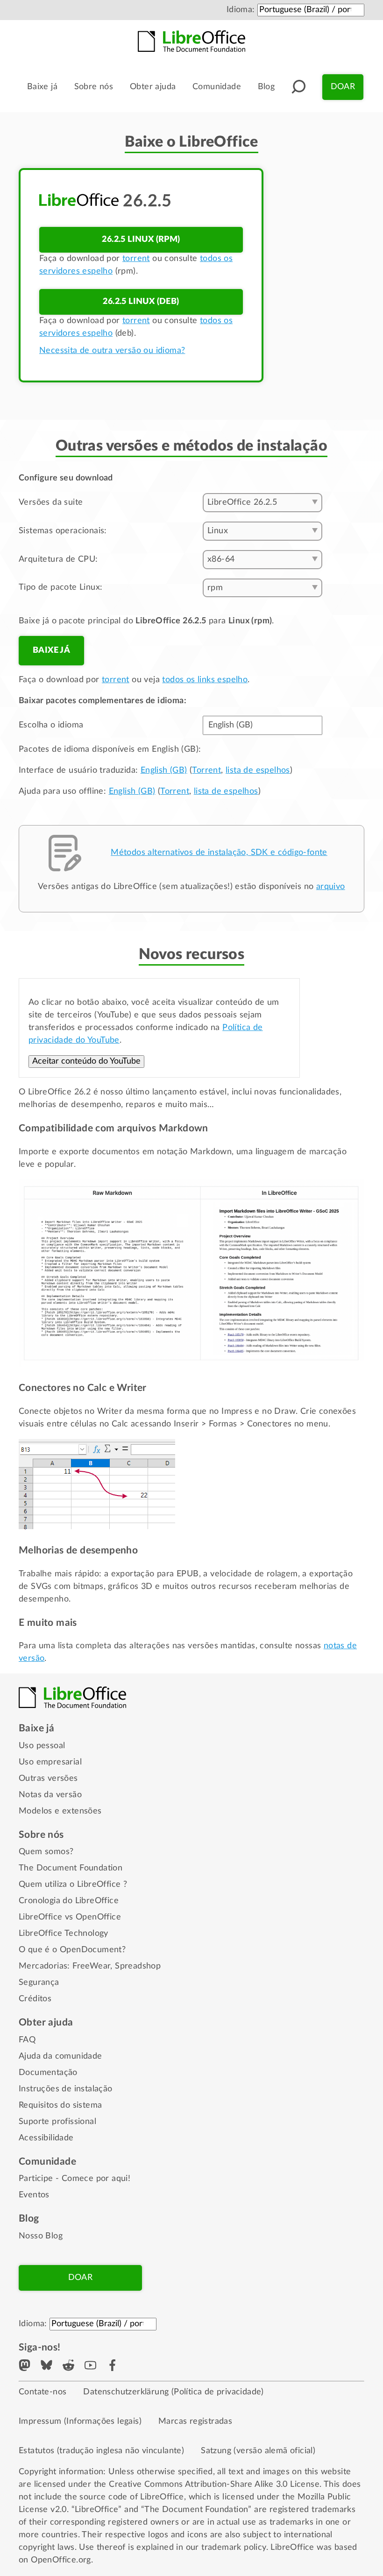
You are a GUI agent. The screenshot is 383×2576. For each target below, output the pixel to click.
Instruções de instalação (66, 2089)
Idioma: (241, 10)
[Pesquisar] (298, 87)
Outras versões (48, 1778)
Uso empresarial (50, 1762)
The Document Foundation (71, 1868)
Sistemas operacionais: (63, 531)
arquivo (331, 887)
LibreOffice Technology (64, 1934)
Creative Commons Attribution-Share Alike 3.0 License (214, 2484)
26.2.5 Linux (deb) (141, 302)
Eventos (34, 2195)
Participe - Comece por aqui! (74, 2179)
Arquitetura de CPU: (58, 559)
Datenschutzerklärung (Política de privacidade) (173, 2392)
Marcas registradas (195, 2421)
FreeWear (91, 1966)
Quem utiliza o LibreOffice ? (73, 1884)
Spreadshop (138, 1966)
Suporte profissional (57, 2122)
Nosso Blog (41, 2236)
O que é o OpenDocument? (72, 1950)
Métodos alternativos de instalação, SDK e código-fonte (219, 853)
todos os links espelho (205, 680)
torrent (136, 259)
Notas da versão (50, 1795)
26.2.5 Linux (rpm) (141, 240)
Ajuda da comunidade (60, 2056)
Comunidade (217, 87)
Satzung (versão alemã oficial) (258, 2451)
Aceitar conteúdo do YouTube (86, 1061)
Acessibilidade (46, 2138)
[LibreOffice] (191, 41)
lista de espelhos (258, 770)
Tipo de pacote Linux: (60, 587)
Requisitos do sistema (60, 2105)
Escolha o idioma (51, 725)
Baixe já (42, 87)
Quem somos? (46, 1852)
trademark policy (234, 2548)
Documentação (48, 2073)
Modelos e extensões (60, 1811)
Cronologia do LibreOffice (69, 1901)
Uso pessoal (42, 1746)
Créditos (35, 1999)
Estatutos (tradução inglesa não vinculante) (101, 2451)
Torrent (206, 770)
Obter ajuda (153, 87)
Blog (266, 87)
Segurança (39, 1983)
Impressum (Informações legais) (80, 2421)
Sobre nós (94, 87)
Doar (343, 87)
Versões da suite (51, 502)
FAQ (27, 2040)
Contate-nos (43, 2392)
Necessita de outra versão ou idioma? (112, 351)
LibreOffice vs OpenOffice (70, 1917)
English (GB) (164, 770)
